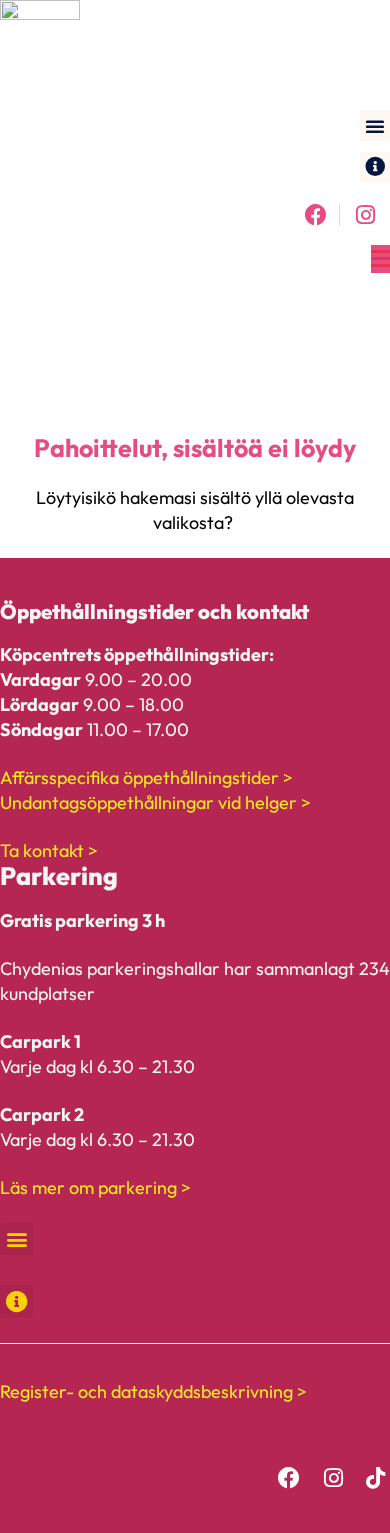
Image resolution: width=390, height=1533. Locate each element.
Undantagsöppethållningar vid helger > (155, 802)
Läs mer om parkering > (95, 1187)
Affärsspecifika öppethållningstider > (146, 777)
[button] (375, 126)
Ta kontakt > (49, 850)
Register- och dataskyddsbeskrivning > (153, 1391)
